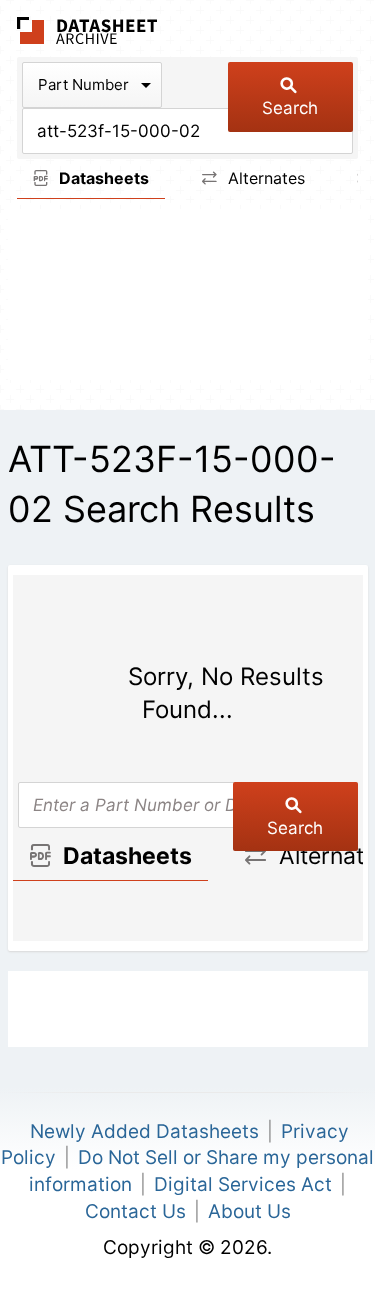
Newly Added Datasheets (144, 1131)
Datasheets (102, 178)
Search (290, 108)
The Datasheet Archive (87, 30)
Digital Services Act (243, 1184)
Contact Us (135, 1211)
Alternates (264, 178)
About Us (249, 1211)
